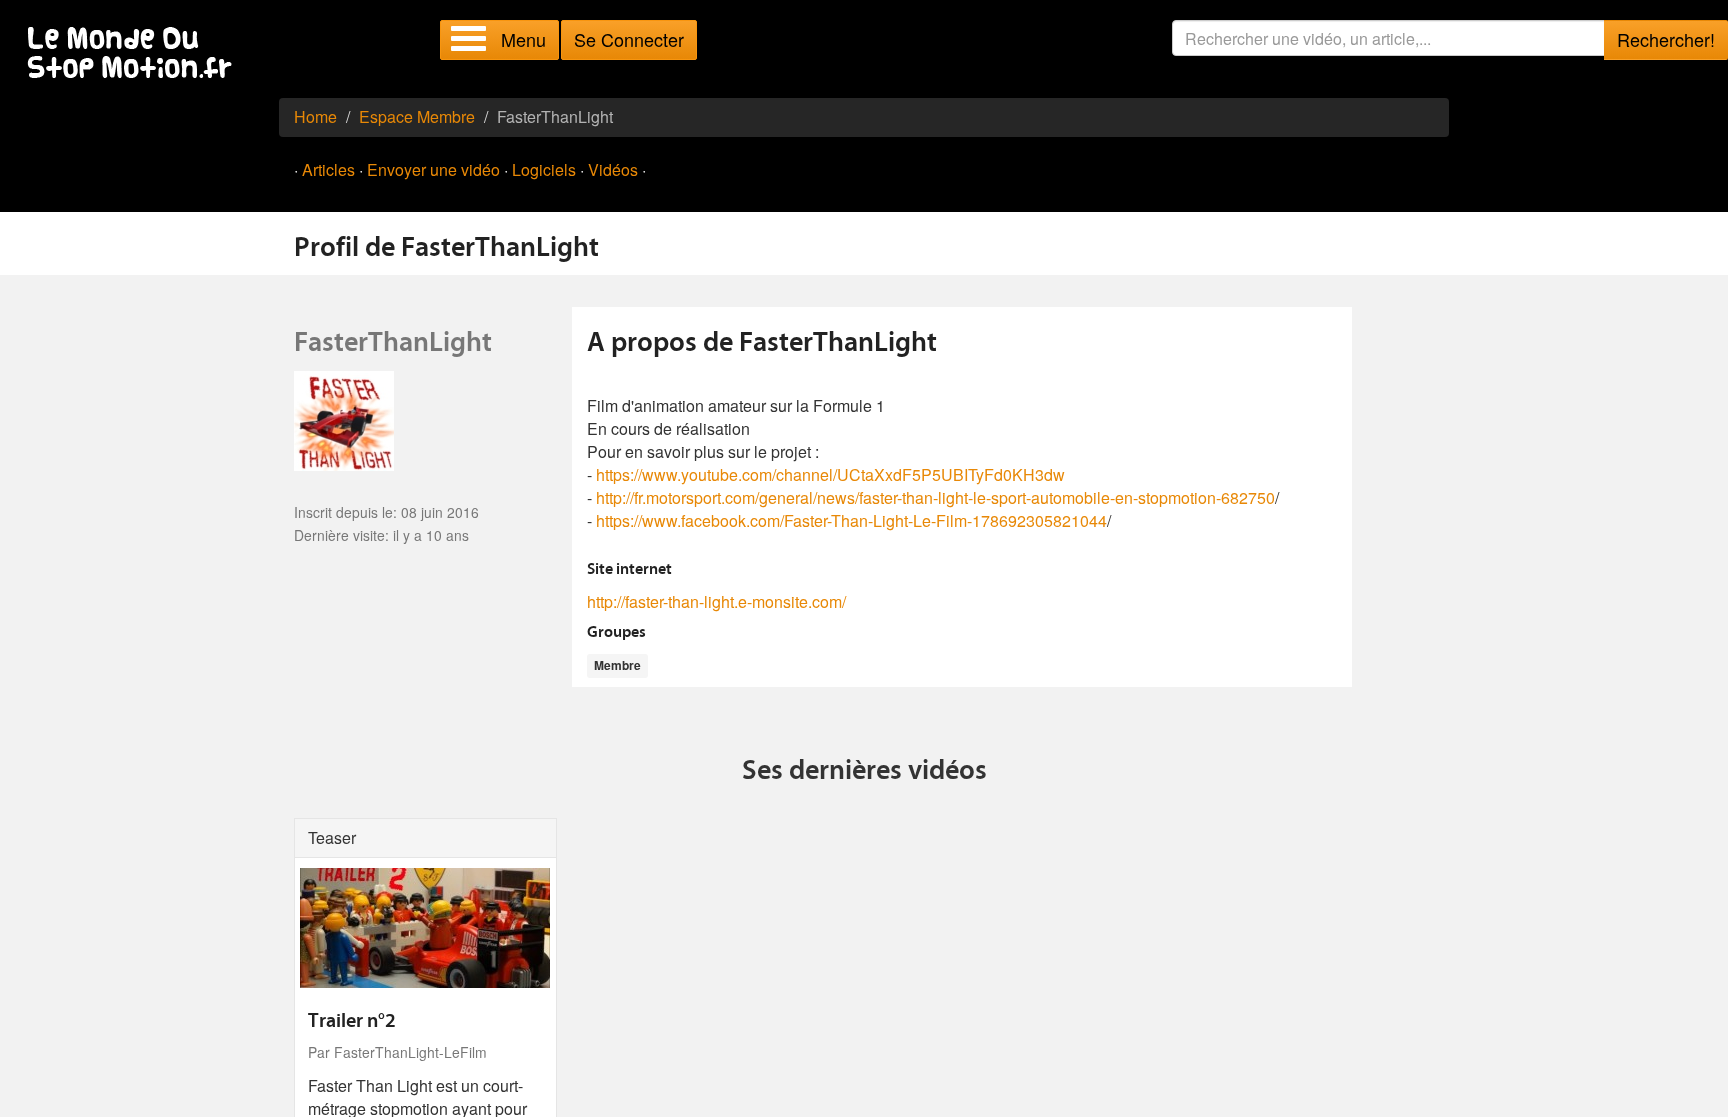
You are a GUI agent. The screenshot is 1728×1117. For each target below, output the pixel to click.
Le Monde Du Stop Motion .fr (135, 54)
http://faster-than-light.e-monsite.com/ (716, 601)
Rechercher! (1666, 39)
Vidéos (613, 169)
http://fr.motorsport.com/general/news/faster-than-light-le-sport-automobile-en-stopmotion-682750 (935, 497)
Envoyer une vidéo (433, 169)
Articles (328, 169)
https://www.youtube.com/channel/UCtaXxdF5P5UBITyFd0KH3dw (830, 474)
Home (315, 116)
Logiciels (544, 169)
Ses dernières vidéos (864, 772)
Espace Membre (417, 116)
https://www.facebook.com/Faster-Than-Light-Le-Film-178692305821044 (851, 520)
